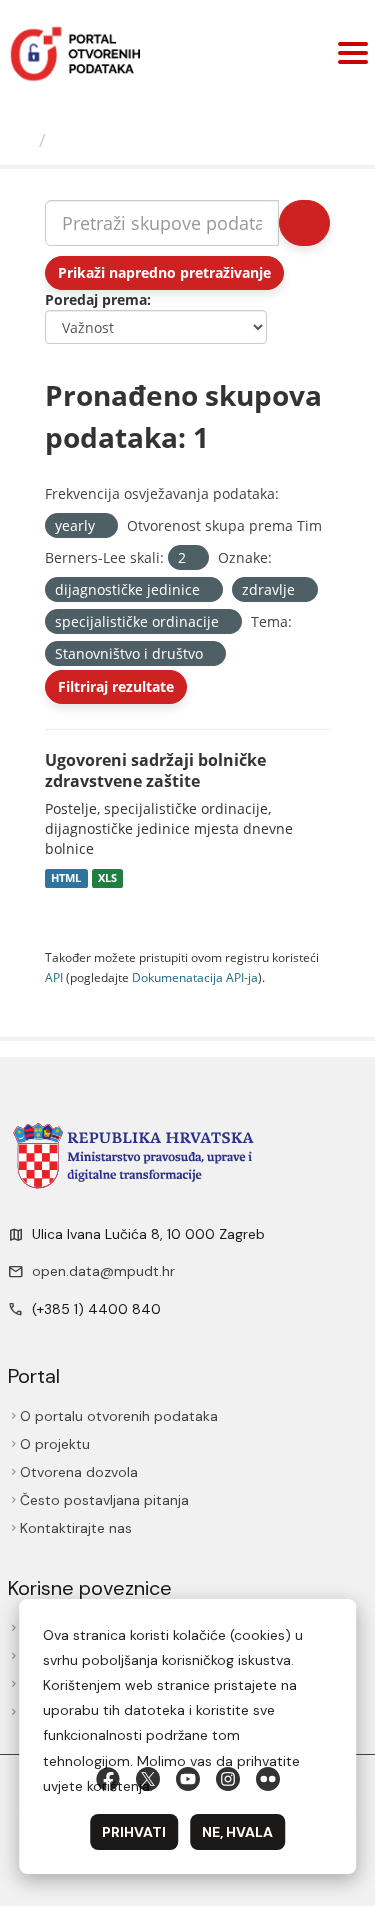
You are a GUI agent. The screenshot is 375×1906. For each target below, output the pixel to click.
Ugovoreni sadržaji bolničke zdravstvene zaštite (155, 770)
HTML (66, 878)
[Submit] (304, 223)
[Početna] (22, 140)
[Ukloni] (103, 526)
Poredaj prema (96, 299)
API (54, 977)
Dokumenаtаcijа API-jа (195, 977)
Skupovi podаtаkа (136, 140)
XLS (107, 878)
